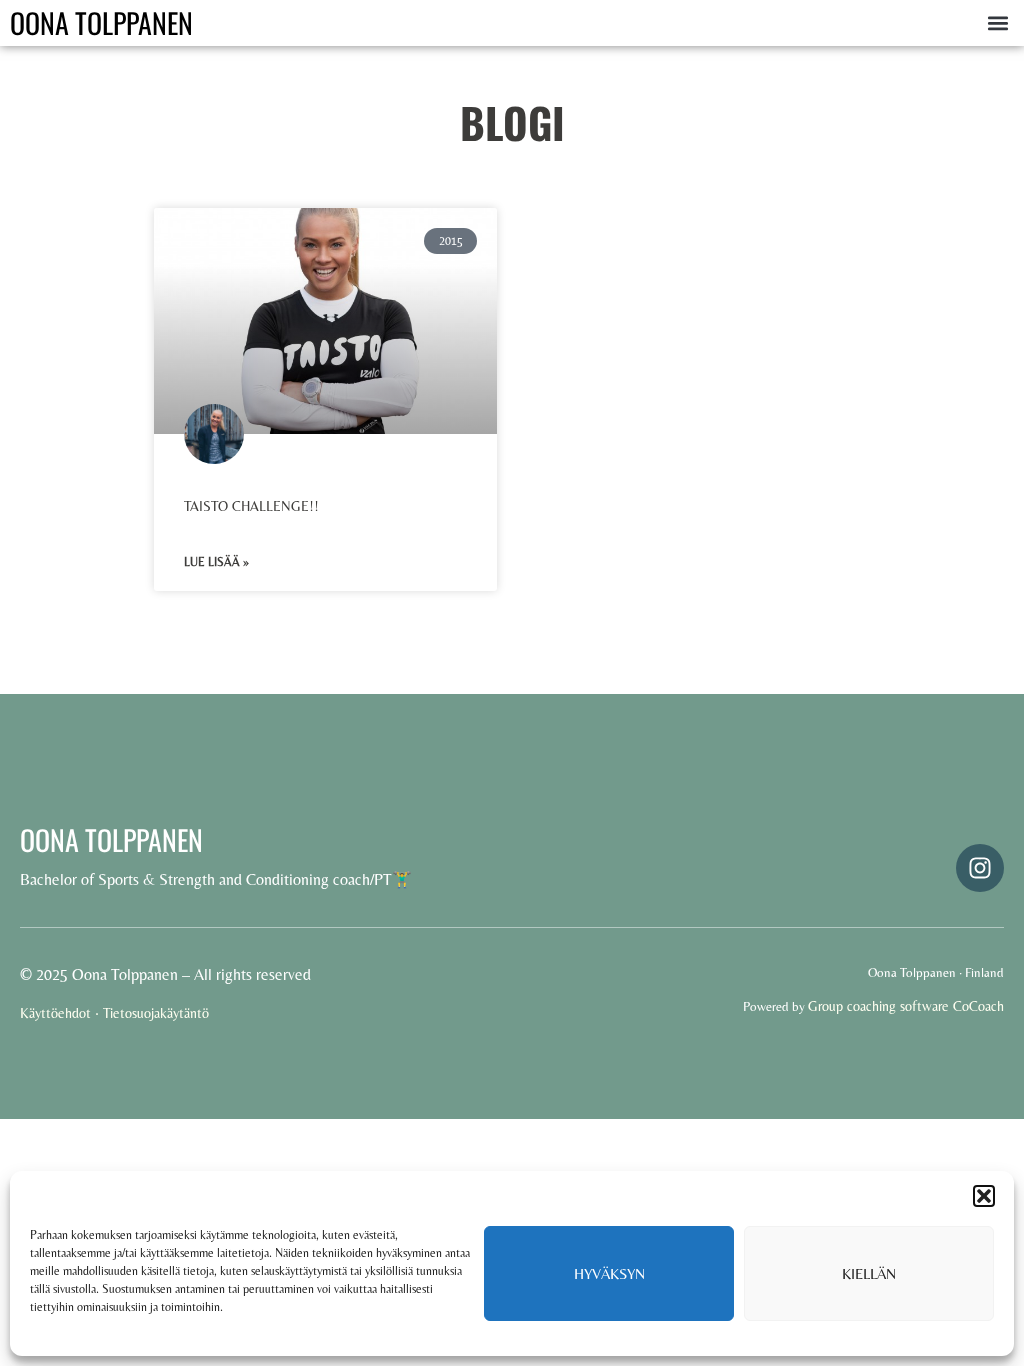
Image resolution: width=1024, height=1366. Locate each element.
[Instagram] (980, 868)
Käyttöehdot (55, 1013)
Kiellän (869, 1273)
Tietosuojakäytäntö (156, 1013)
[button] (984, 1196)
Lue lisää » (216, 562)
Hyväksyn (609, 1273)
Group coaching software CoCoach (906, 1006)
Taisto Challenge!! (251, 506)
